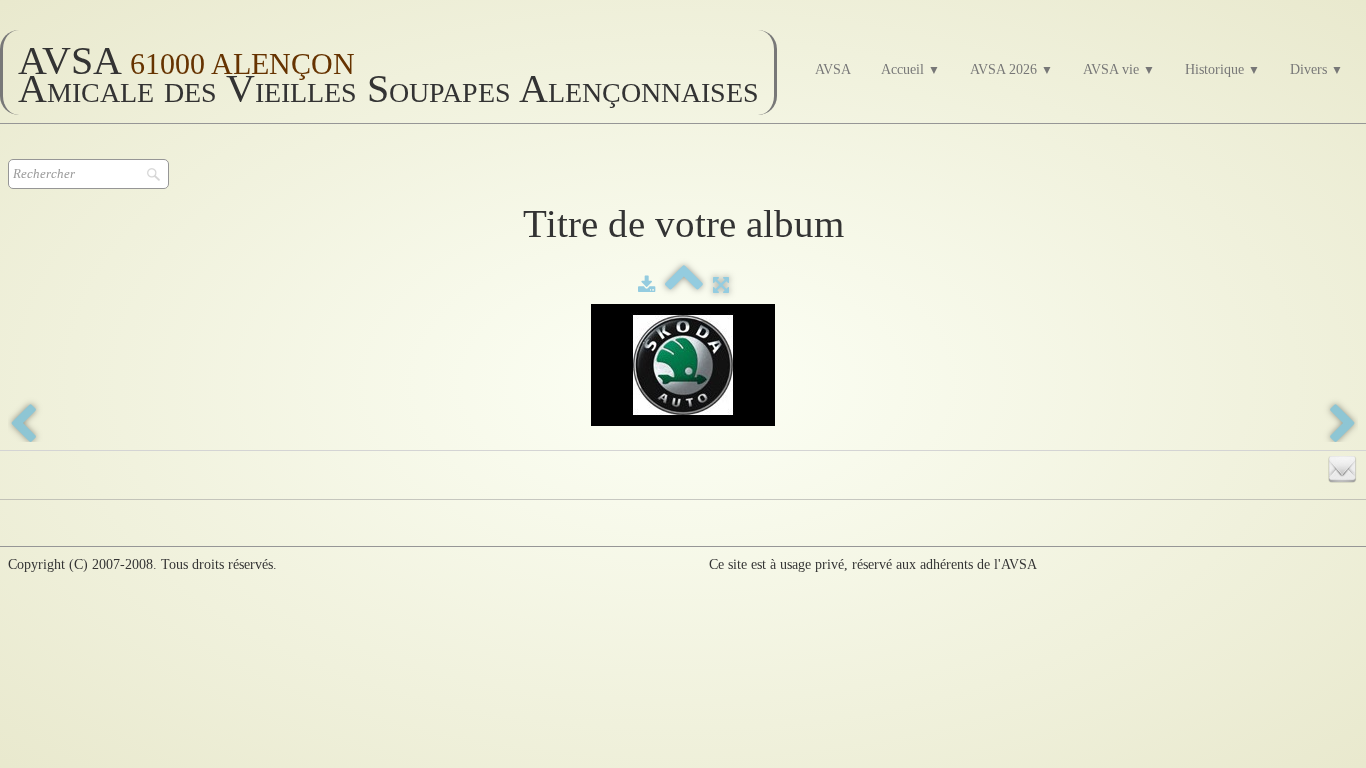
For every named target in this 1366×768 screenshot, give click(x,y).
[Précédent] (23, 425)
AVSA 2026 (1011, 69)
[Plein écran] (721, 285)
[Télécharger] (646, 285)
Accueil (910, 69)
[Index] (684, 285)
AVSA (833, 69)
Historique (1222, 69)
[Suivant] (1343, 425)
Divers (1316, 69)
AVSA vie (1119, 69)
